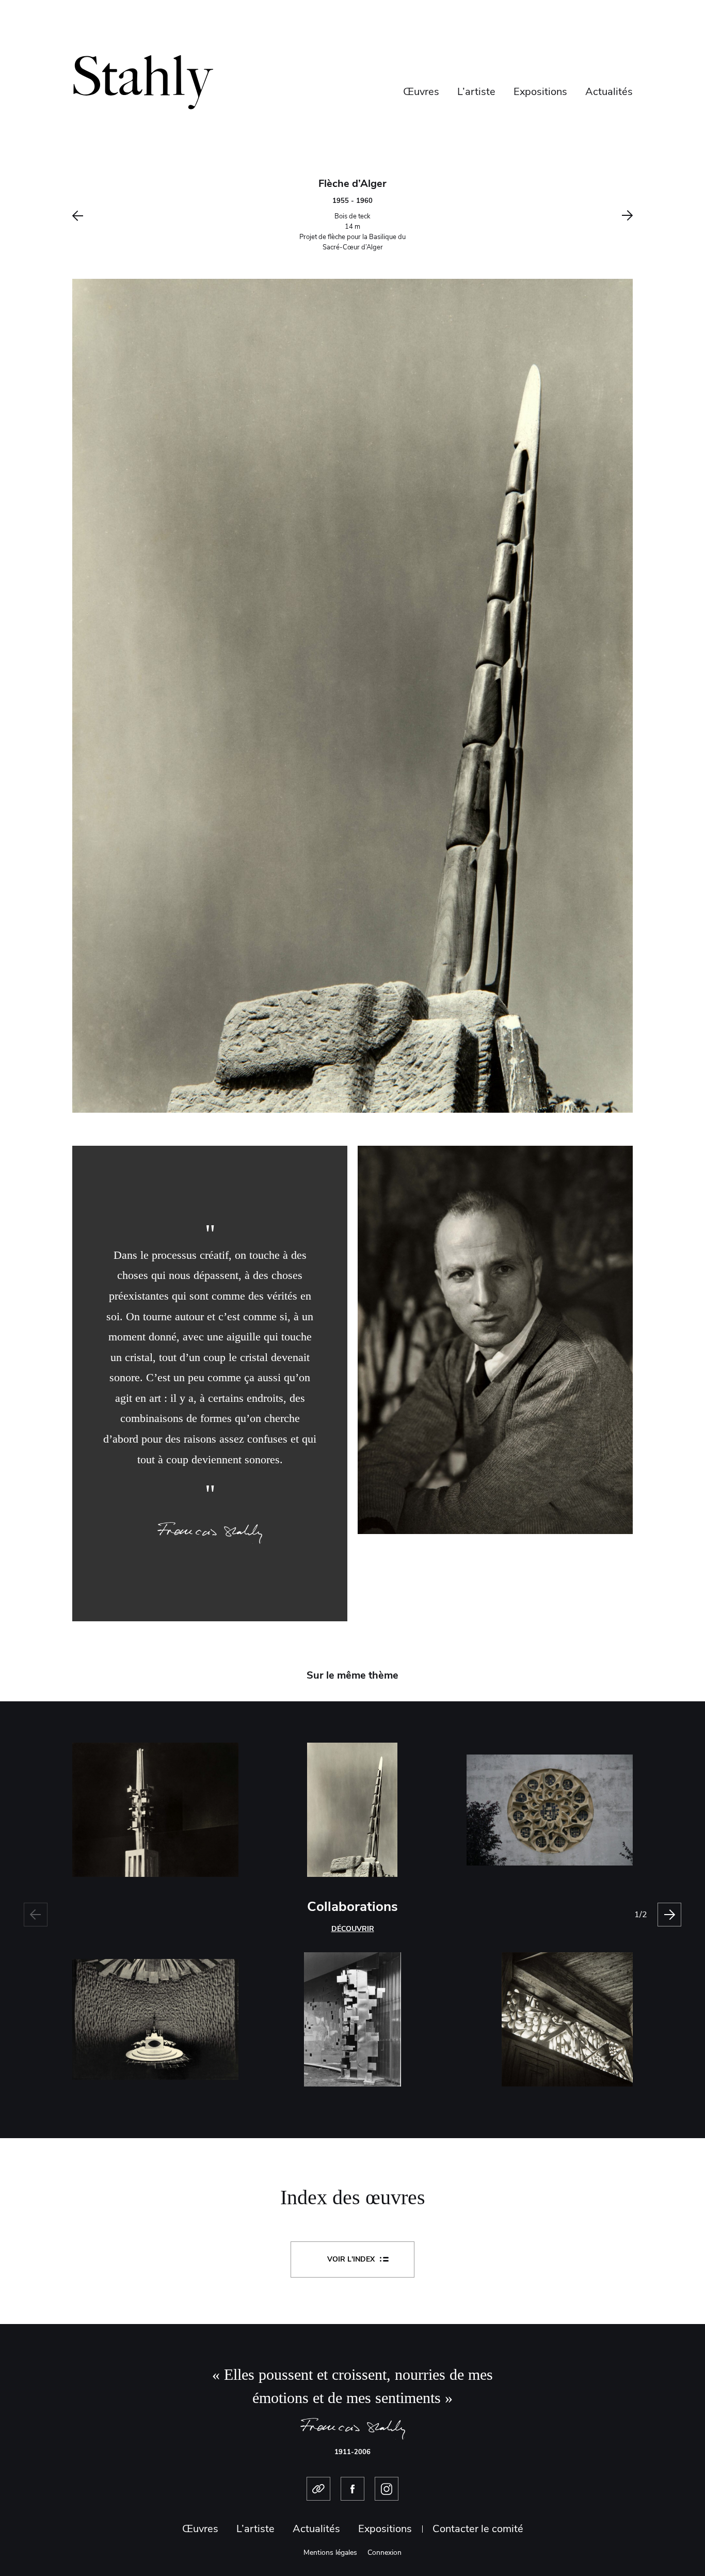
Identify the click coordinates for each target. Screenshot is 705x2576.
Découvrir (353, 1929)
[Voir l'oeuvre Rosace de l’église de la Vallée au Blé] (539, 1810)
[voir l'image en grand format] (352, 695)
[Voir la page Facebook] (352, 2489)
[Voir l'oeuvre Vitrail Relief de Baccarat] (539, 2019)
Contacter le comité (478, 2529)
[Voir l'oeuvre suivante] (570, 216)
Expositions (540, 92)
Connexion (384, 2553)
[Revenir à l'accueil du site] (143, 81)
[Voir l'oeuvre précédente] (135, 216)
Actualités (609, 92)
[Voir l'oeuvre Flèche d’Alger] (352, 1810)
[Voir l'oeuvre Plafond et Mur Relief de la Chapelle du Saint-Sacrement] (166, 2019)
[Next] (669, 1915)
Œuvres (421, 92)
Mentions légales (330, 2553)
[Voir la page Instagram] (387, 2489)
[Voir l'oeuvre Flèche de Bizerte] (166, 1810)
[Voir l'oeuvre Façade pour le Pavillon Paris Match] (352, 2019)
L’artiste (476, 92)
